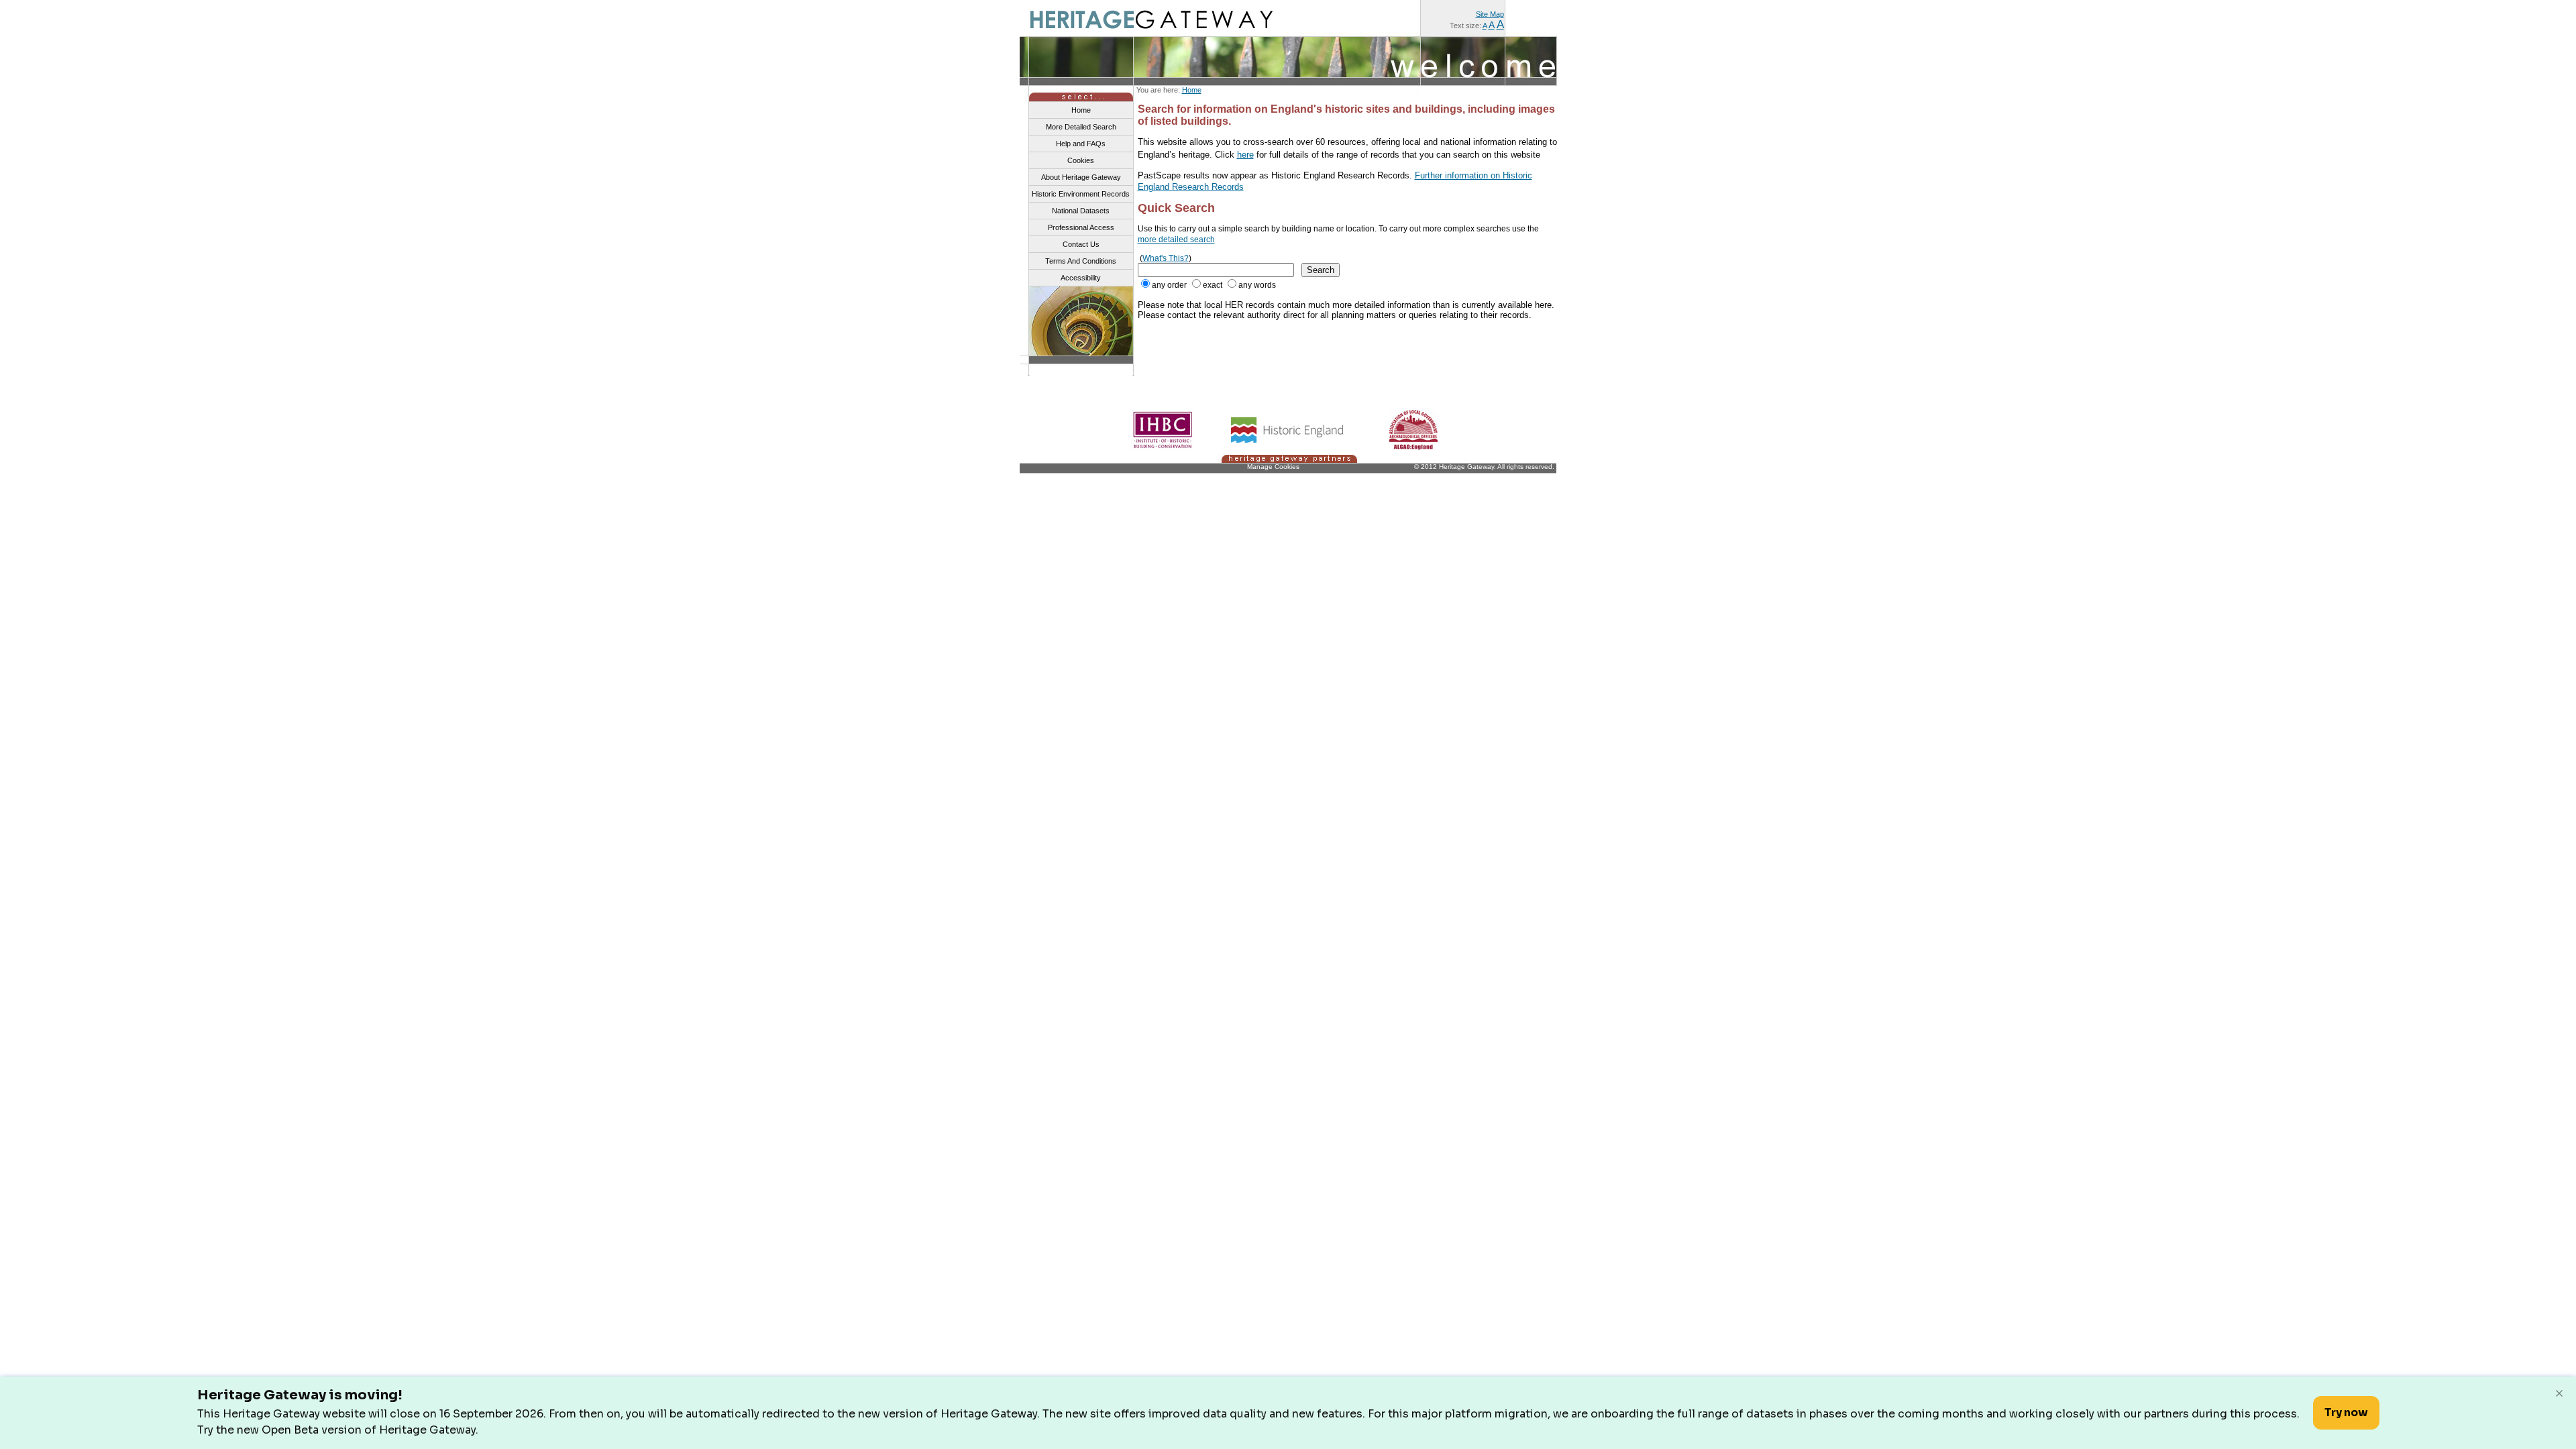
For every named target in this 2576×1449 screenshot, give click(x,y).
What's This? (1166, 258)
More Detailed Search (1081, 127)
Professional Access (1081, 227)
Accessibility (1081, 278)
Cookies (1081, 160)
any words (1257, 285)
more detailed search (1176, 239)
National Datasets (1081, 211)
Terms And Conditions (1081, 261)
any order (1169, 285)
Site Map (1490, 14)
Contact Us (1081, 244)
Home (1192, 90)
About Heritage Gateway (1081, 177)
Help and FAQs (1081, 144)
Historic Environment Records (1081, 194)
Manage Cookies (1273, 467)
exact (1213, 285)
